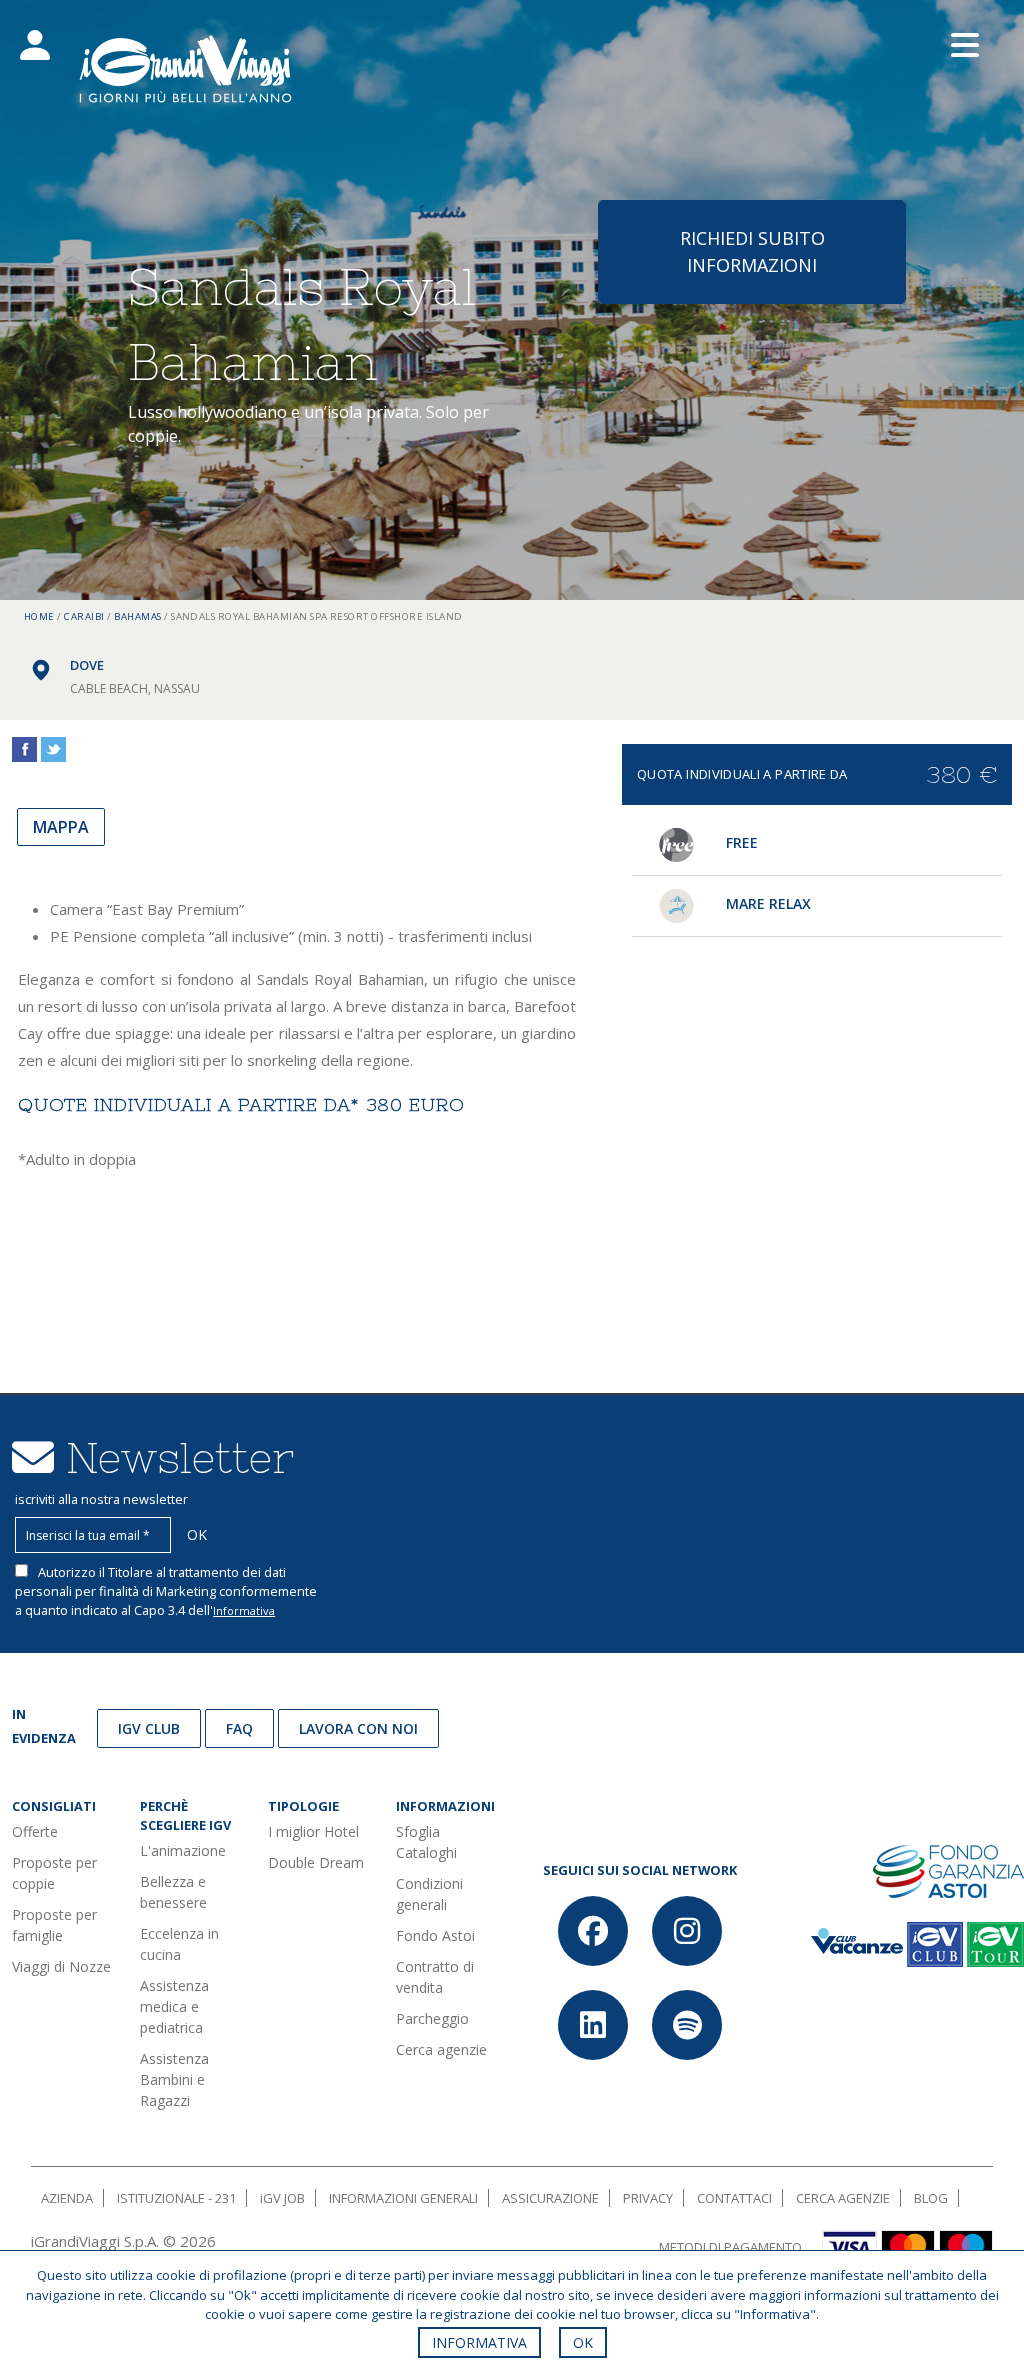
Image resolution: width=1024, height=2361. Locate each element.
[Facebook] (593, 1931)
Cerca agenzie (441, 2049)
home (39, 616)
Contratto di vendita (435, 1977)
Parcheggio (432, 2018)
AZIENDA (67, 2198)
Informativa (244, 1610)
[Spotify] (687, 2025)
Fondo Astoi (435, 1935)
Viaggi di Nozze (61, 1966)
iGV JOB (282, 2198)
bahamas (137, 616)
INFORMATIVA (479, 2342)
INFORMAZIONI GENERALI (403, 2198)
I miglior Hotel (313, 1831)
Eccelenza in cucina (179, 1944)
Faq (239, 1728)
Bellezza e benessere (173, 1892)
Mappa (61, 827)
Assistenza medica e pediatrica (174, 2006)
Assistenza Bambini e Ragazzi (174, 2079)
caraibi (84, 616)
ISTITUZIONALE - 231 (176, 2198)
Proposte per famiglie (54, 1925)
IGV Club (149, 1728)
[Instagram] (687, 1931)
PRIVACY (648, 2198)
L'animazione (183, 1850)
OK (583, 2342)
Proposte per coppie (54, 1873)
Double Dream (316, 1862)
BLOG (931, 2198)
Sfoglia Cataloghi (426, 1842)
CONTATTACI (734, 2198)
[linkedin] (593, 2025)
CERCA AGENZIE (843, 2198)
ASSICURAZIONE (550, 2198)
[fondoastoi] (948, 1869)
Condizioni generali (429, 1894)
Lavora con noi (358, 1728)
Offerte (35, 1831)
